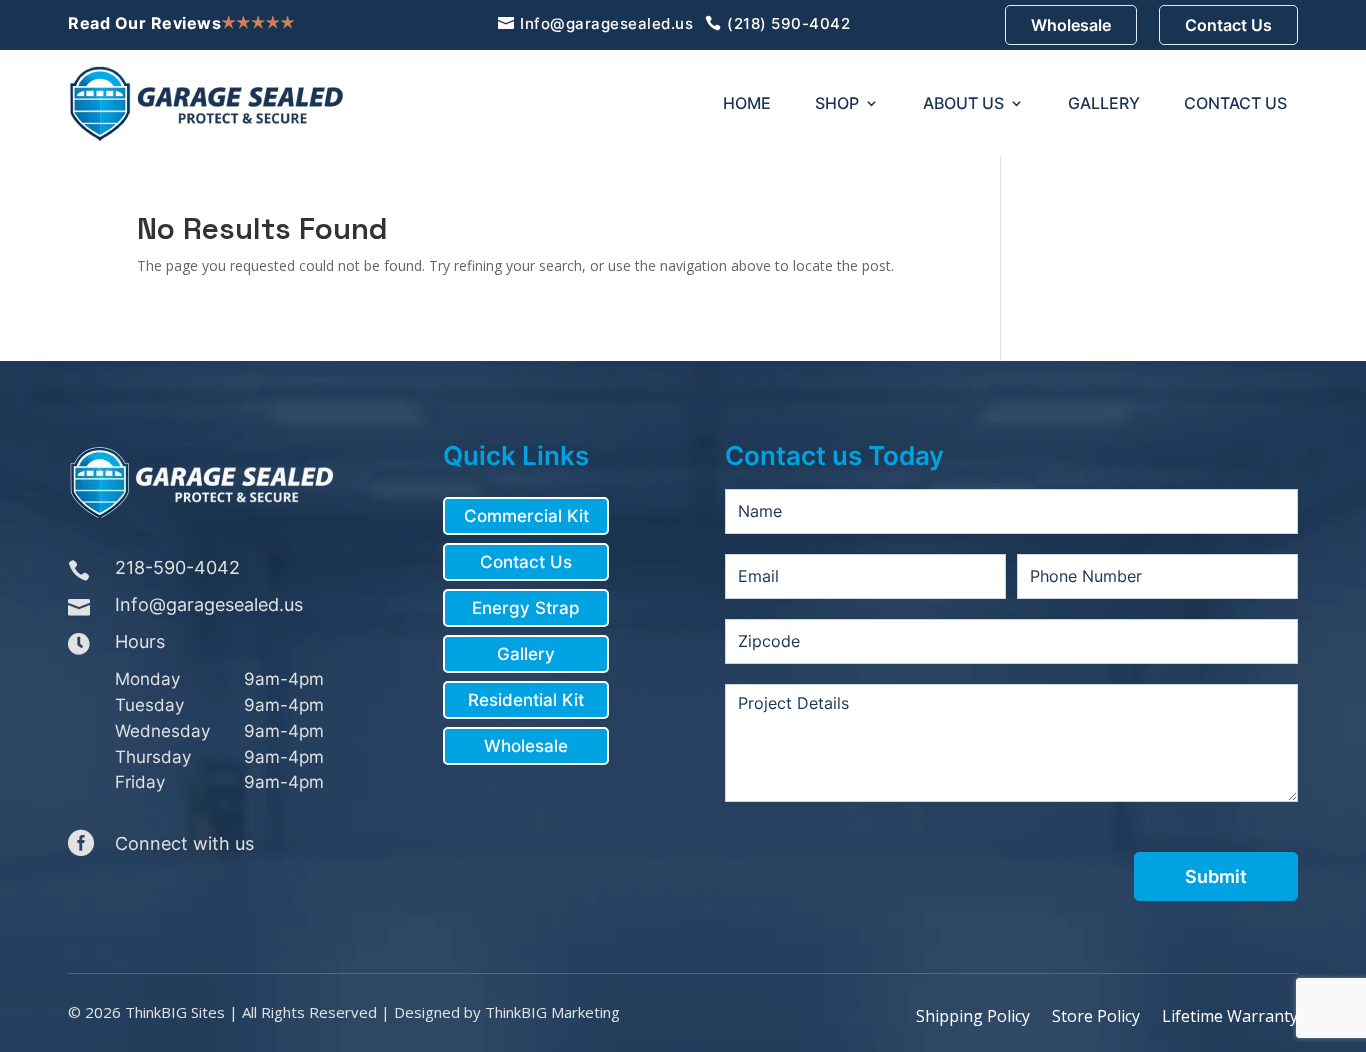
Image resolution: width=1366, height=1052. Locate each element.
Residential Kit (526, 700)
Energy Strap (526, 608)
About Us (963, 103)
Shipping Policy (973, 1016)
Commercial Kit (526, 516)
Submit (1216, 876)
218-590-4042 (177, 567)
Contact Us (1228, 25)
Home (747, 103)
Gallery (1104, 103)
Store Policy (1096, 1016)
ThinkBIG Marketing (552, 1012)
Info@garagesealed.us (606, 23)
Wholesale (1071, 25)
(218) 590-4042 (788, 23)
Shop (837, 103)
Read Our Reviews (144, 23)
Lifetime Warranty (1230, 1016)
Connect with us (184, 843)
